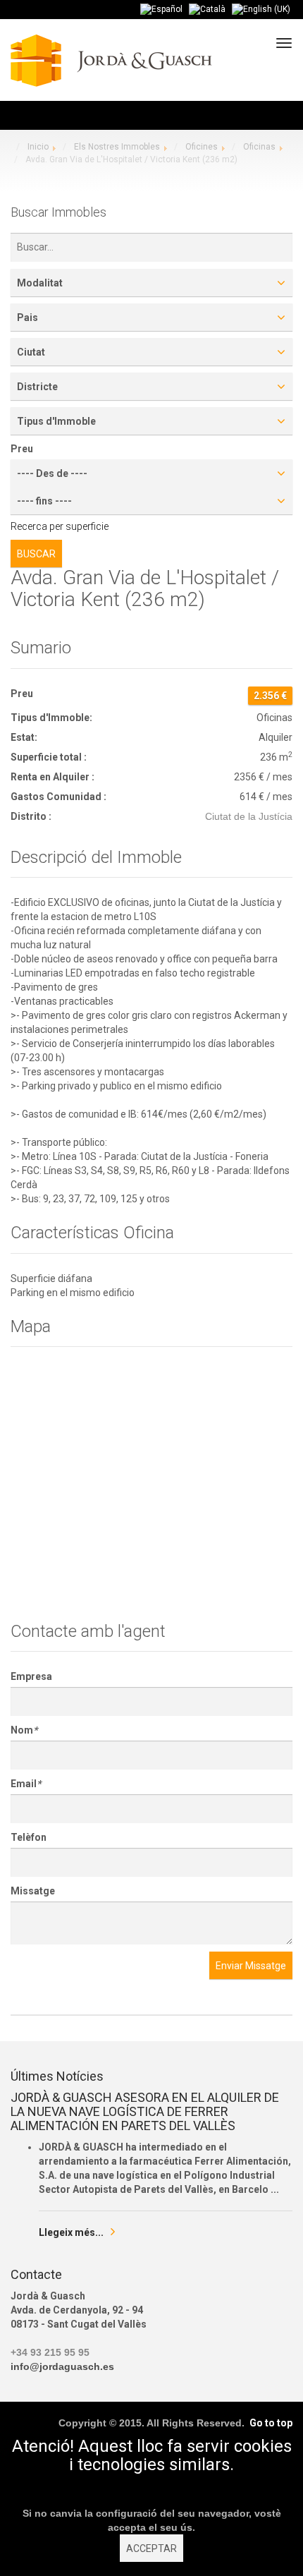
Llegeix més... (71, 2232)
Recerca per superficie (60, 526)
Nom (24, 1730)
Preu (22, 449)
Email (26, 1784)
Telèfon (29, 1837)
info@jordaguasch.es (62, 2366)
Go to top (271, 2423)
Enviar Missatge (251, 1966)
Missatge (33, 1891)
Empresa (31, 1676)
